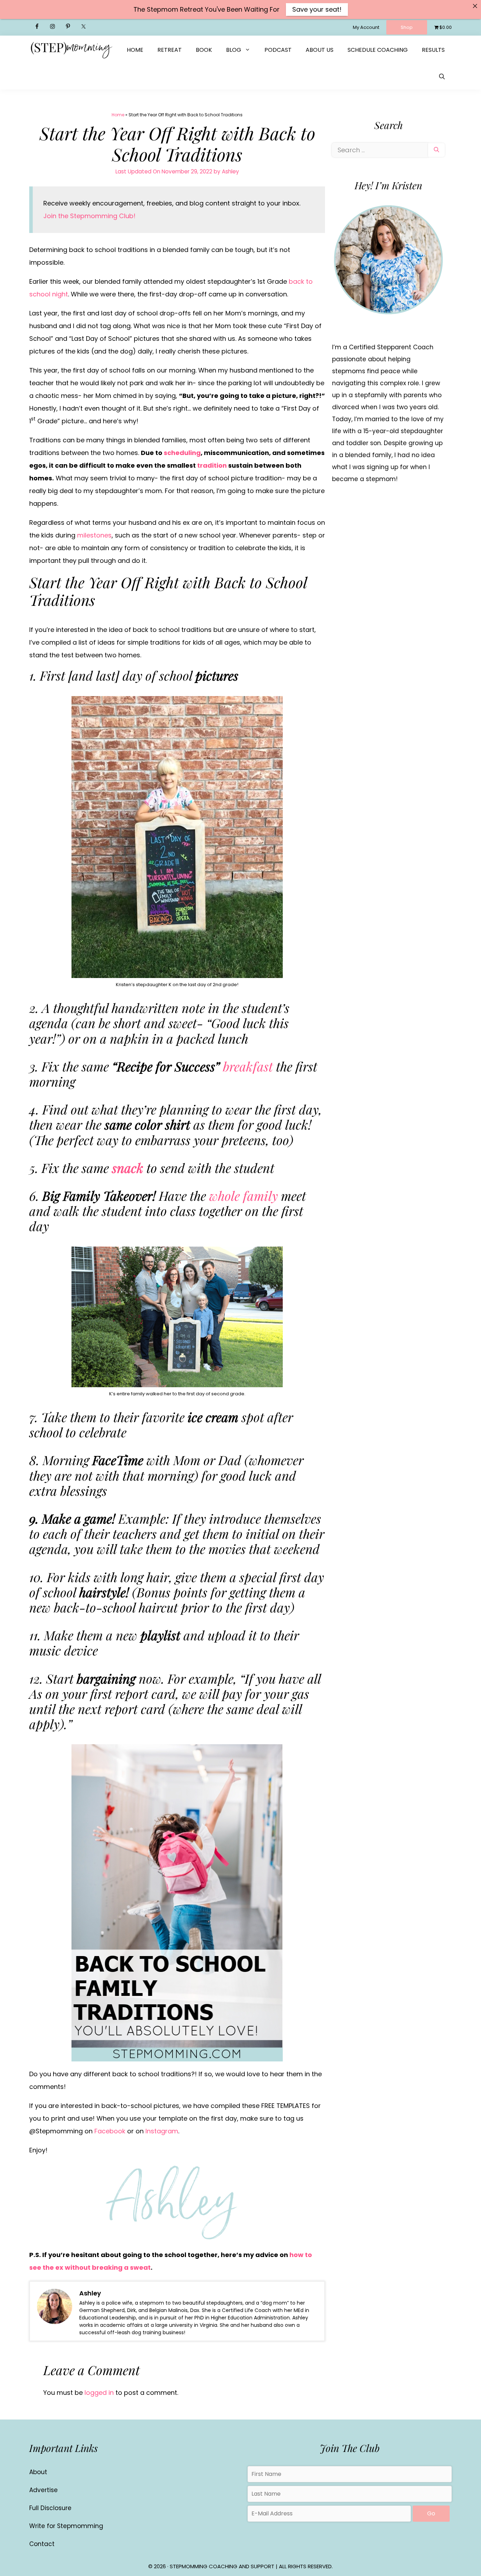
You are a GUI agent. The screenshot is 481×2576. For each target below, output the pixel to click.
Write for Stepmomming (66, 2526)
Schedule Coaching (378, 50)
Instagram (162, 2131)
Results (433, 50)
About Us (320, 50)
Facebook (110, 2131)
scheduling (182, 453)
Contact (42, 2544)
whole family (243, 1195)
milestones (94, 535)
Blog (234, 50)
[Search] (436, 150)
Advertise (43, 2490)
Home (135, 50)
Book (204, 50)
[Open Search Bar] (442, 77)
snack (128, 1168)
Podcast (278, 50)
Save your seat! (317, 9)
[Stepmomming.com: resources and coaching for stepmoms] (71, 50)
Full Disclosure (50, 2508)
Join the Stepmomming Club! (89, 216)
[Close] (475, 6)
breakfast (248, 1066)
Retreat (170, 50)
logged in (99, 2393)
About (38, 2472)
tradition (212, 465)
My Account (366, 27)
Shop (407, 27)
